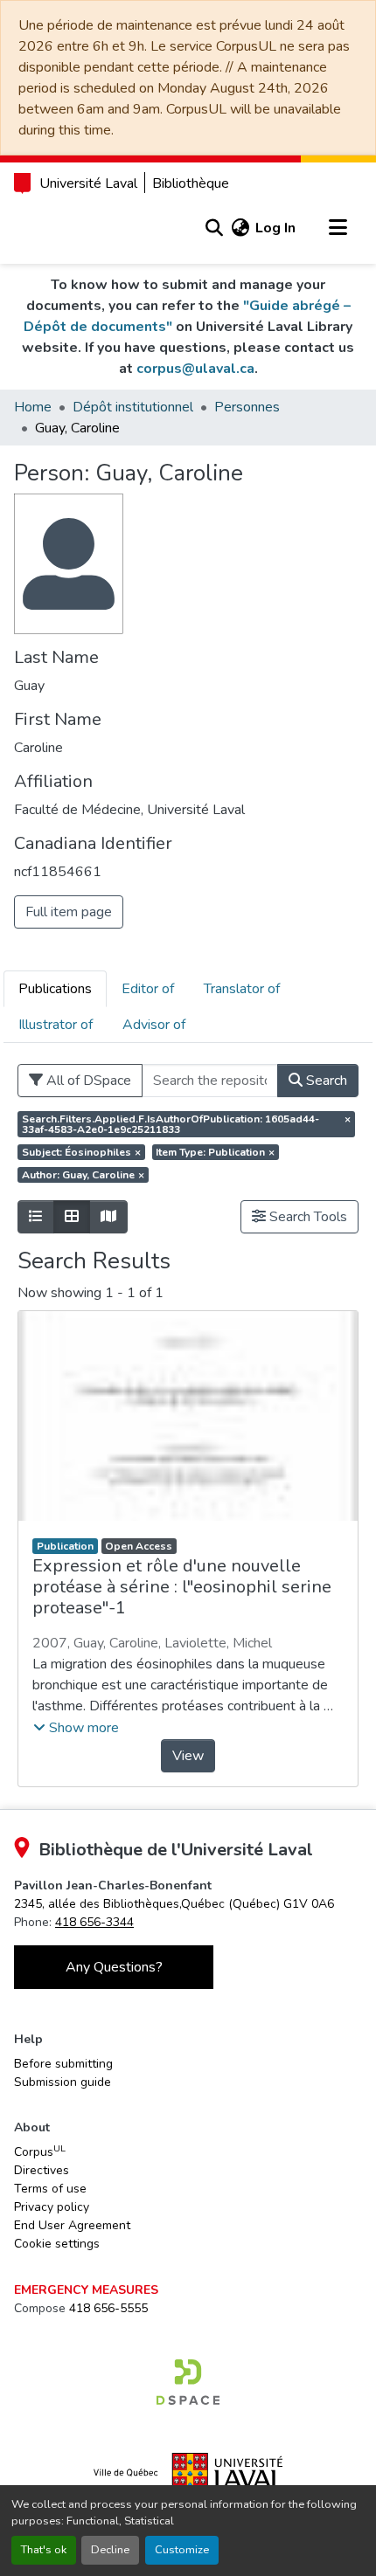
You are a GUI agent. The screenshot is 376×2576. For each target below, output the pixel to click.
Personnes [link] (247, 407)
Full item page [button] (69, 912)
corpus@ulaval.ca (195, 369)
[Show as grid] (72, 1217)
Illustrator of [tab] (56, 1025)
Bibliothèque (191, 183)
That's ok (44, 2550)
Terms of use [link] (50, 2189)
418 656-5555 (108, 2308)
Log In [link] (275, 228)
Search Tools (306, 1217)
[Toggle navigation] (338, 228)
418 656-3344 (94, 1922)
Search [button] (325, 1081)
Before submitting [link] (63, 2064)
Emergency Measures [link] (86, 2290)
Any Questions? (114, 1967)
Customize (182, 2550)
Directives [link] (42, 2170)
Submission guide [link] (63, 2082)
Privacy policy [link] (52, 2207)
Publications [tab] (55, 989)
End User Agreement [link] (72, 2225)
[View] (188, 1416)
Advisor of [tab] (154, 1025)
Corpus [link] (40, 2151)
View (188, 1756)
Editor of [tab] (148, 989)
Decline (110, 2550)
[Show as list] (36, 1217)
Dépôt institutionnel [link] (133, 407)
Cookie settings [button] (57, 2244)
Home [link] (33, 407)
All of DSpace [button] (87, 1081)
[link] (174, 1904)
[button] (214, 228)
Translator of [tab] (242, 989)
